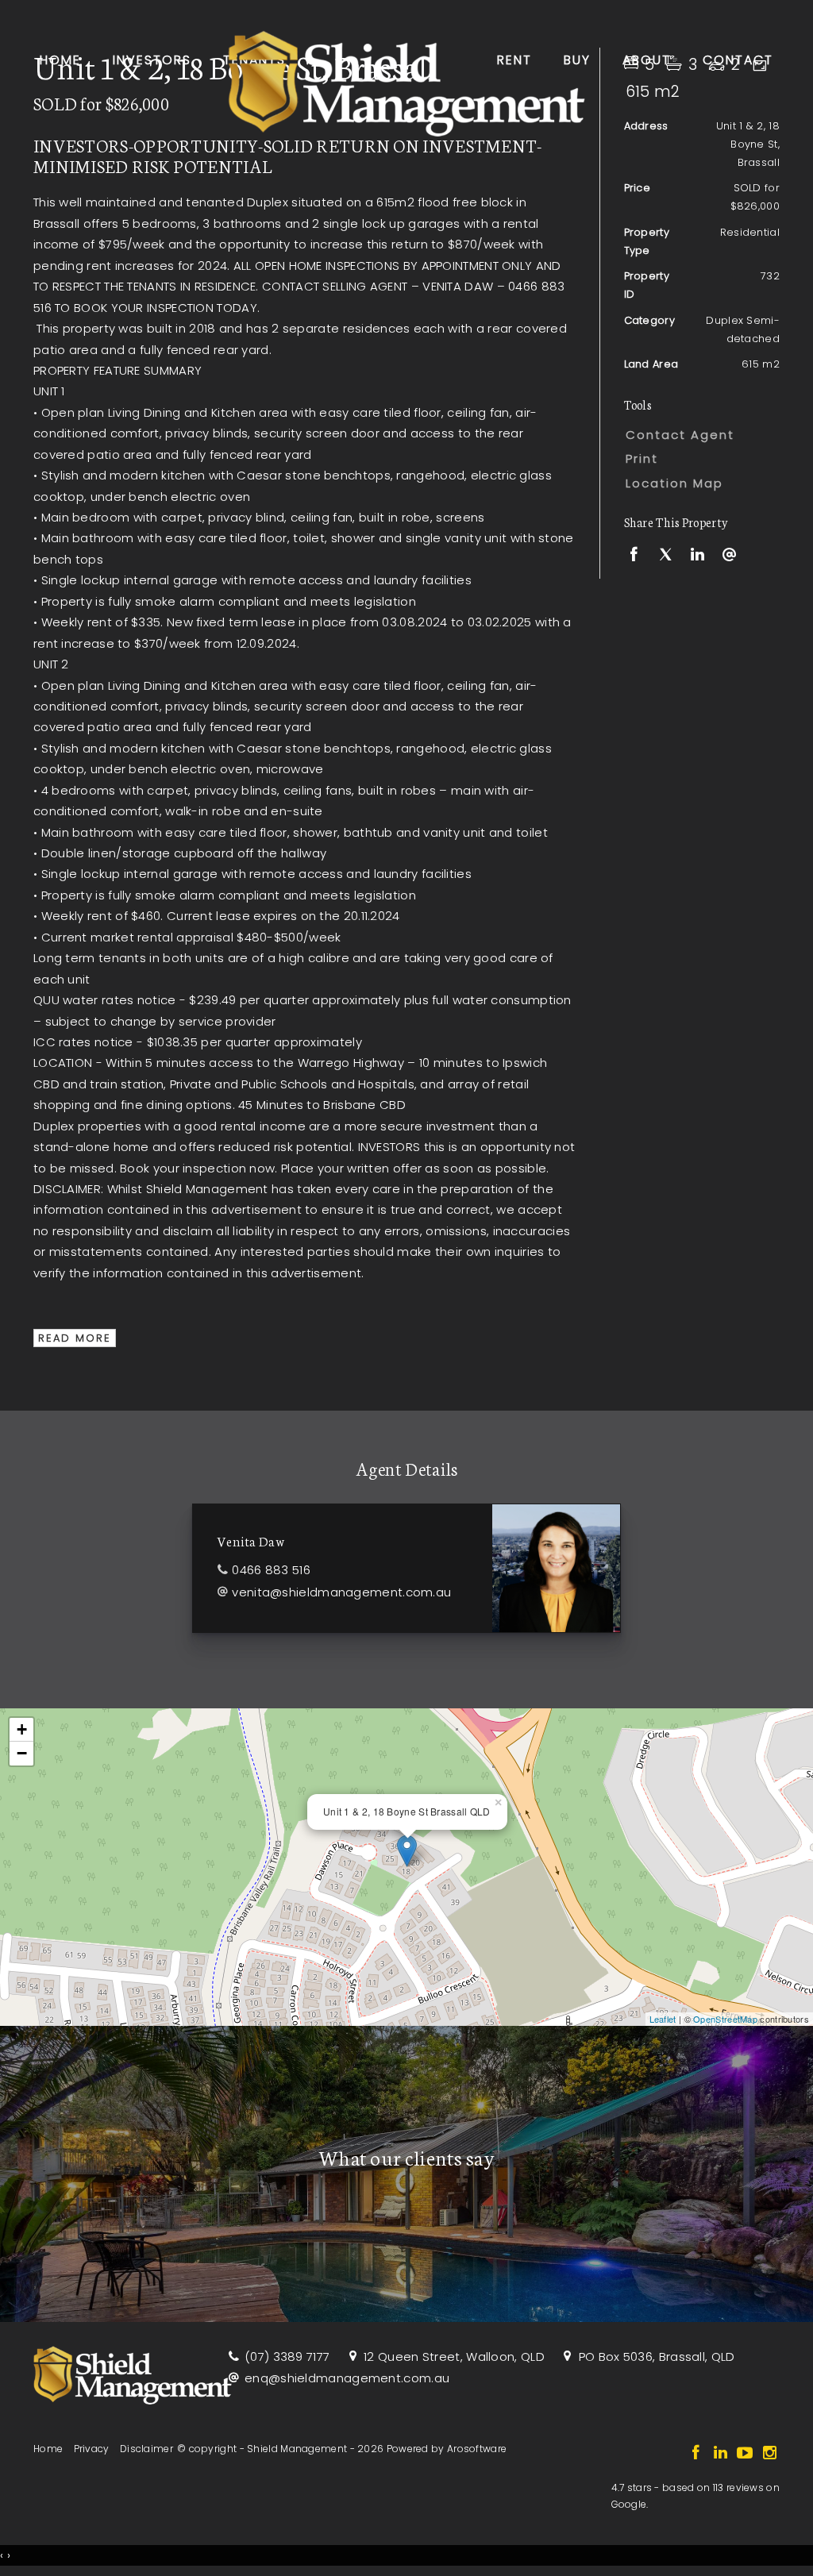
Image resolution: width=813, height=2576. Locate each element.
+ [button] (22, 1729)
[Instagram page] (769, 2454)
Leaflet (663, 2019)
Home (60, 60)
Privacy (92, 2449)
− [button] (22, 1753)
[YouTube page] (747, 2454)
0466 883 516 (271, 1570)
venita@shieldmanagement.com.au (341, 1592)
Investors (152, 60)
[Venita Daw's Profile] (556, 1568)
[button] (698, 459)
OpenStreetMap (725, 2019)
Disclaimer (146, 2449)
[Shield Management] (406, 79)
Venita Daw (251, 1540)
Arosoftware (477, 2449)
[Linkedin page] (722, 2454)
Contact (738, 60)
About (647, 60)
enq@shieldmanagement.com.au (347, 2378)
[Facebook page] (697, 2454)
